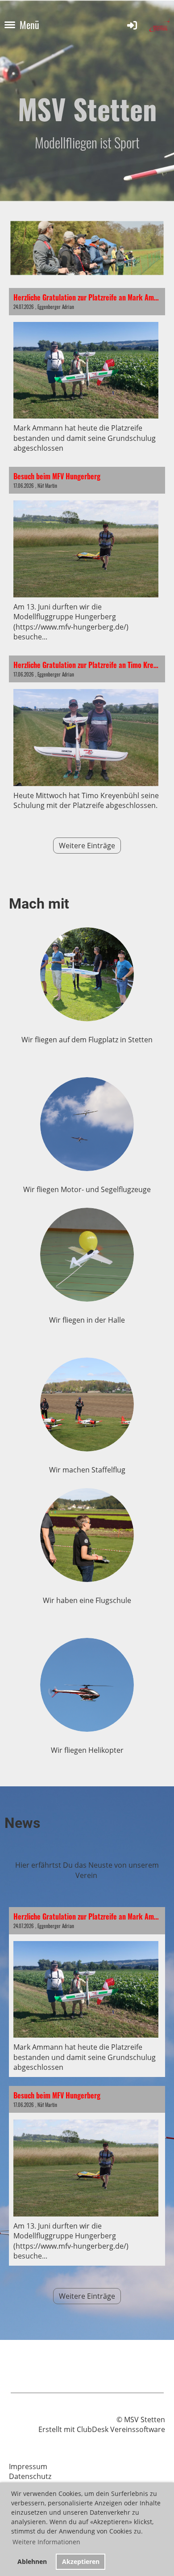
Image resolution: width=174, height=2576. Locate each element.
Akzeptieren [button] (81, 2561)
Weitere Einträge (87, 846)
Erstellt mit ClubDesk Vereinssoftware (102, 2429)
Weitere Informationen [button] (46, 2542)
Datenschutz (30, 2476)
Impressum (28, 2466)
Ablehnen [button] (32, 2561)
